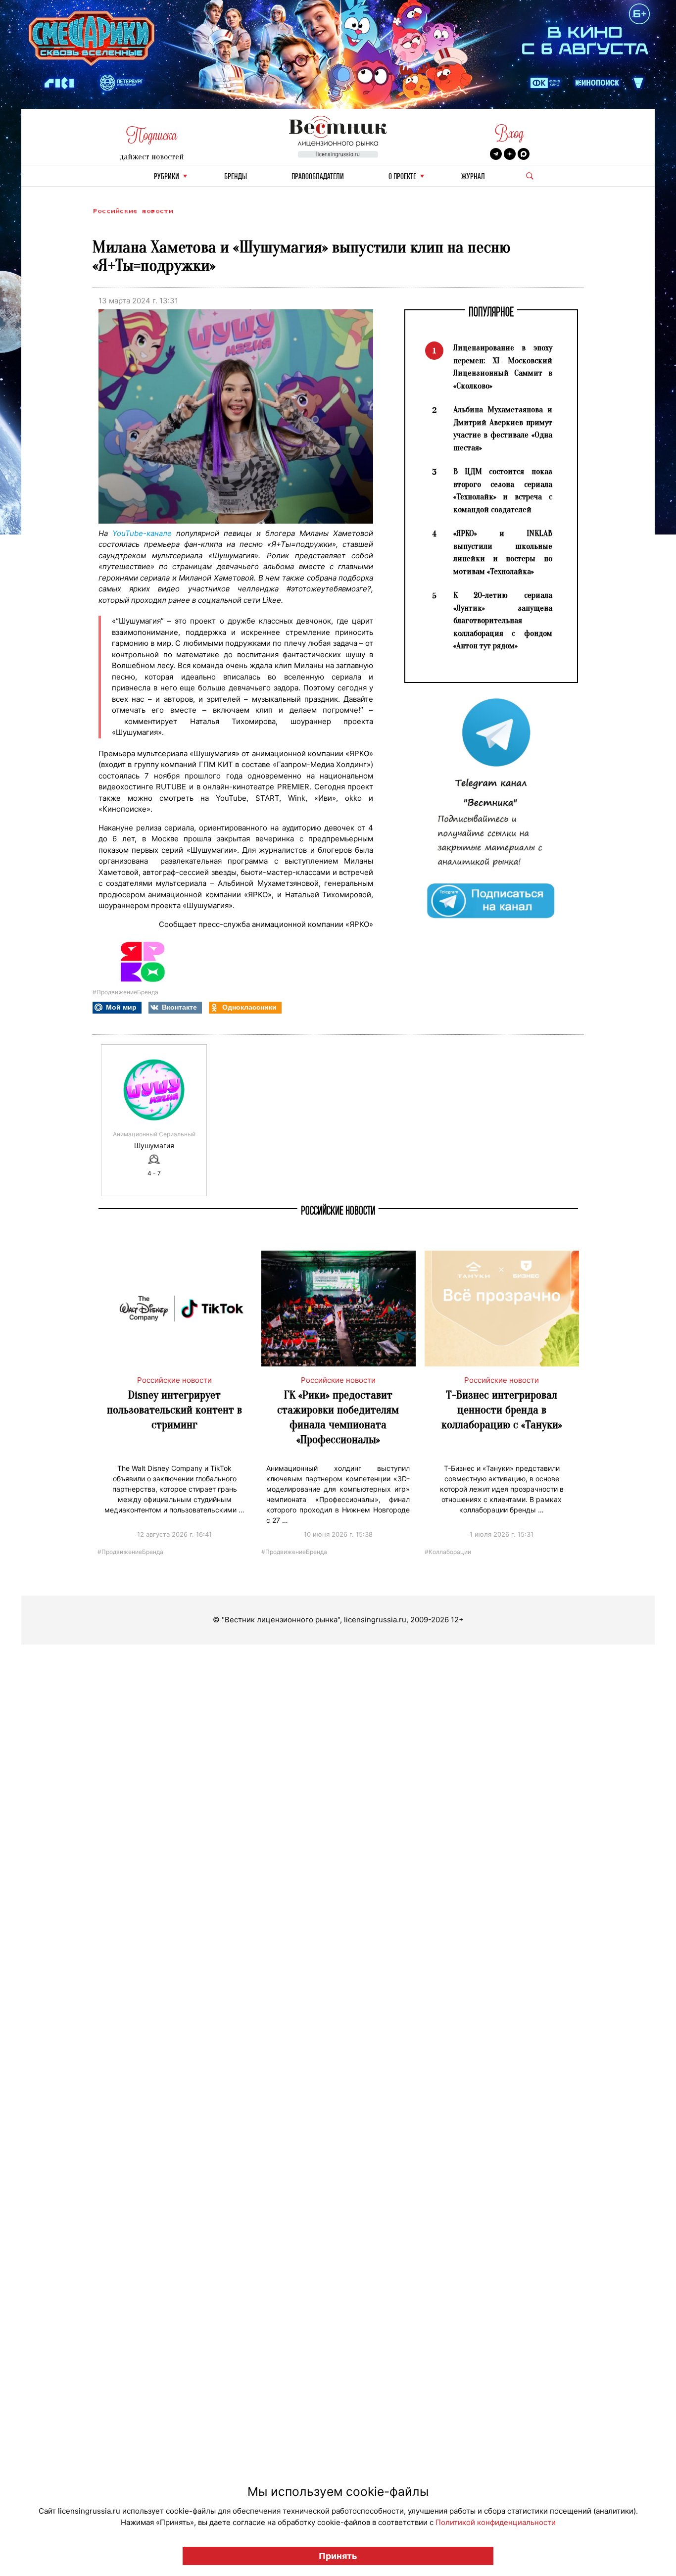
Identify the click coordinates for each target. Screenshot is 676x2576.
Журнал (473, 177)
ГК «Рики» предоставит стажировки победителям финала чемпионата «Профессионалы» (338, 1417)
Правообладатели (318, 177)
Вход (509, 133)
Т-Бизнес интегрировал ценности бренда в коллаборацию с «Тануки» (502, 1410)
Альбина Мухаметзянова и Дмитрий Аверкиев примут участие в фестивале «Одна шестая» (503, 429)
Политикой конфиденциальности (496, 2522)
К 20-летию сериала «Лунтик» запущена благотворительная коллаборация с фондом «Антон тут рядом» (503, 620)
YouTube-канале (142, 533)
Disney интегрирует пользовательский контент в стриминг (174, 1410)
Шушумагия (154, 1146)
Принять (338, 2556)
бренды (236, 177)
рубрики (167, 177)
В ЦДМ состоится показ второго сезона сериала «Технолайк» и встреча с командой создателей (503, 490)
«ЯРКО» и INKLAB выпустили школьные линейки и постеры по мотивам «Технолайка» (503, 552)
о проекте (402, 177)
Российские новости (133, 211)
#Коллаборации (448, 1551)
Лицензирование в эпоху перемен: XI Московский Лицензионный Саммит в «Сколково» (503, 367)
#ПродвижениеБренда (125, 992)
